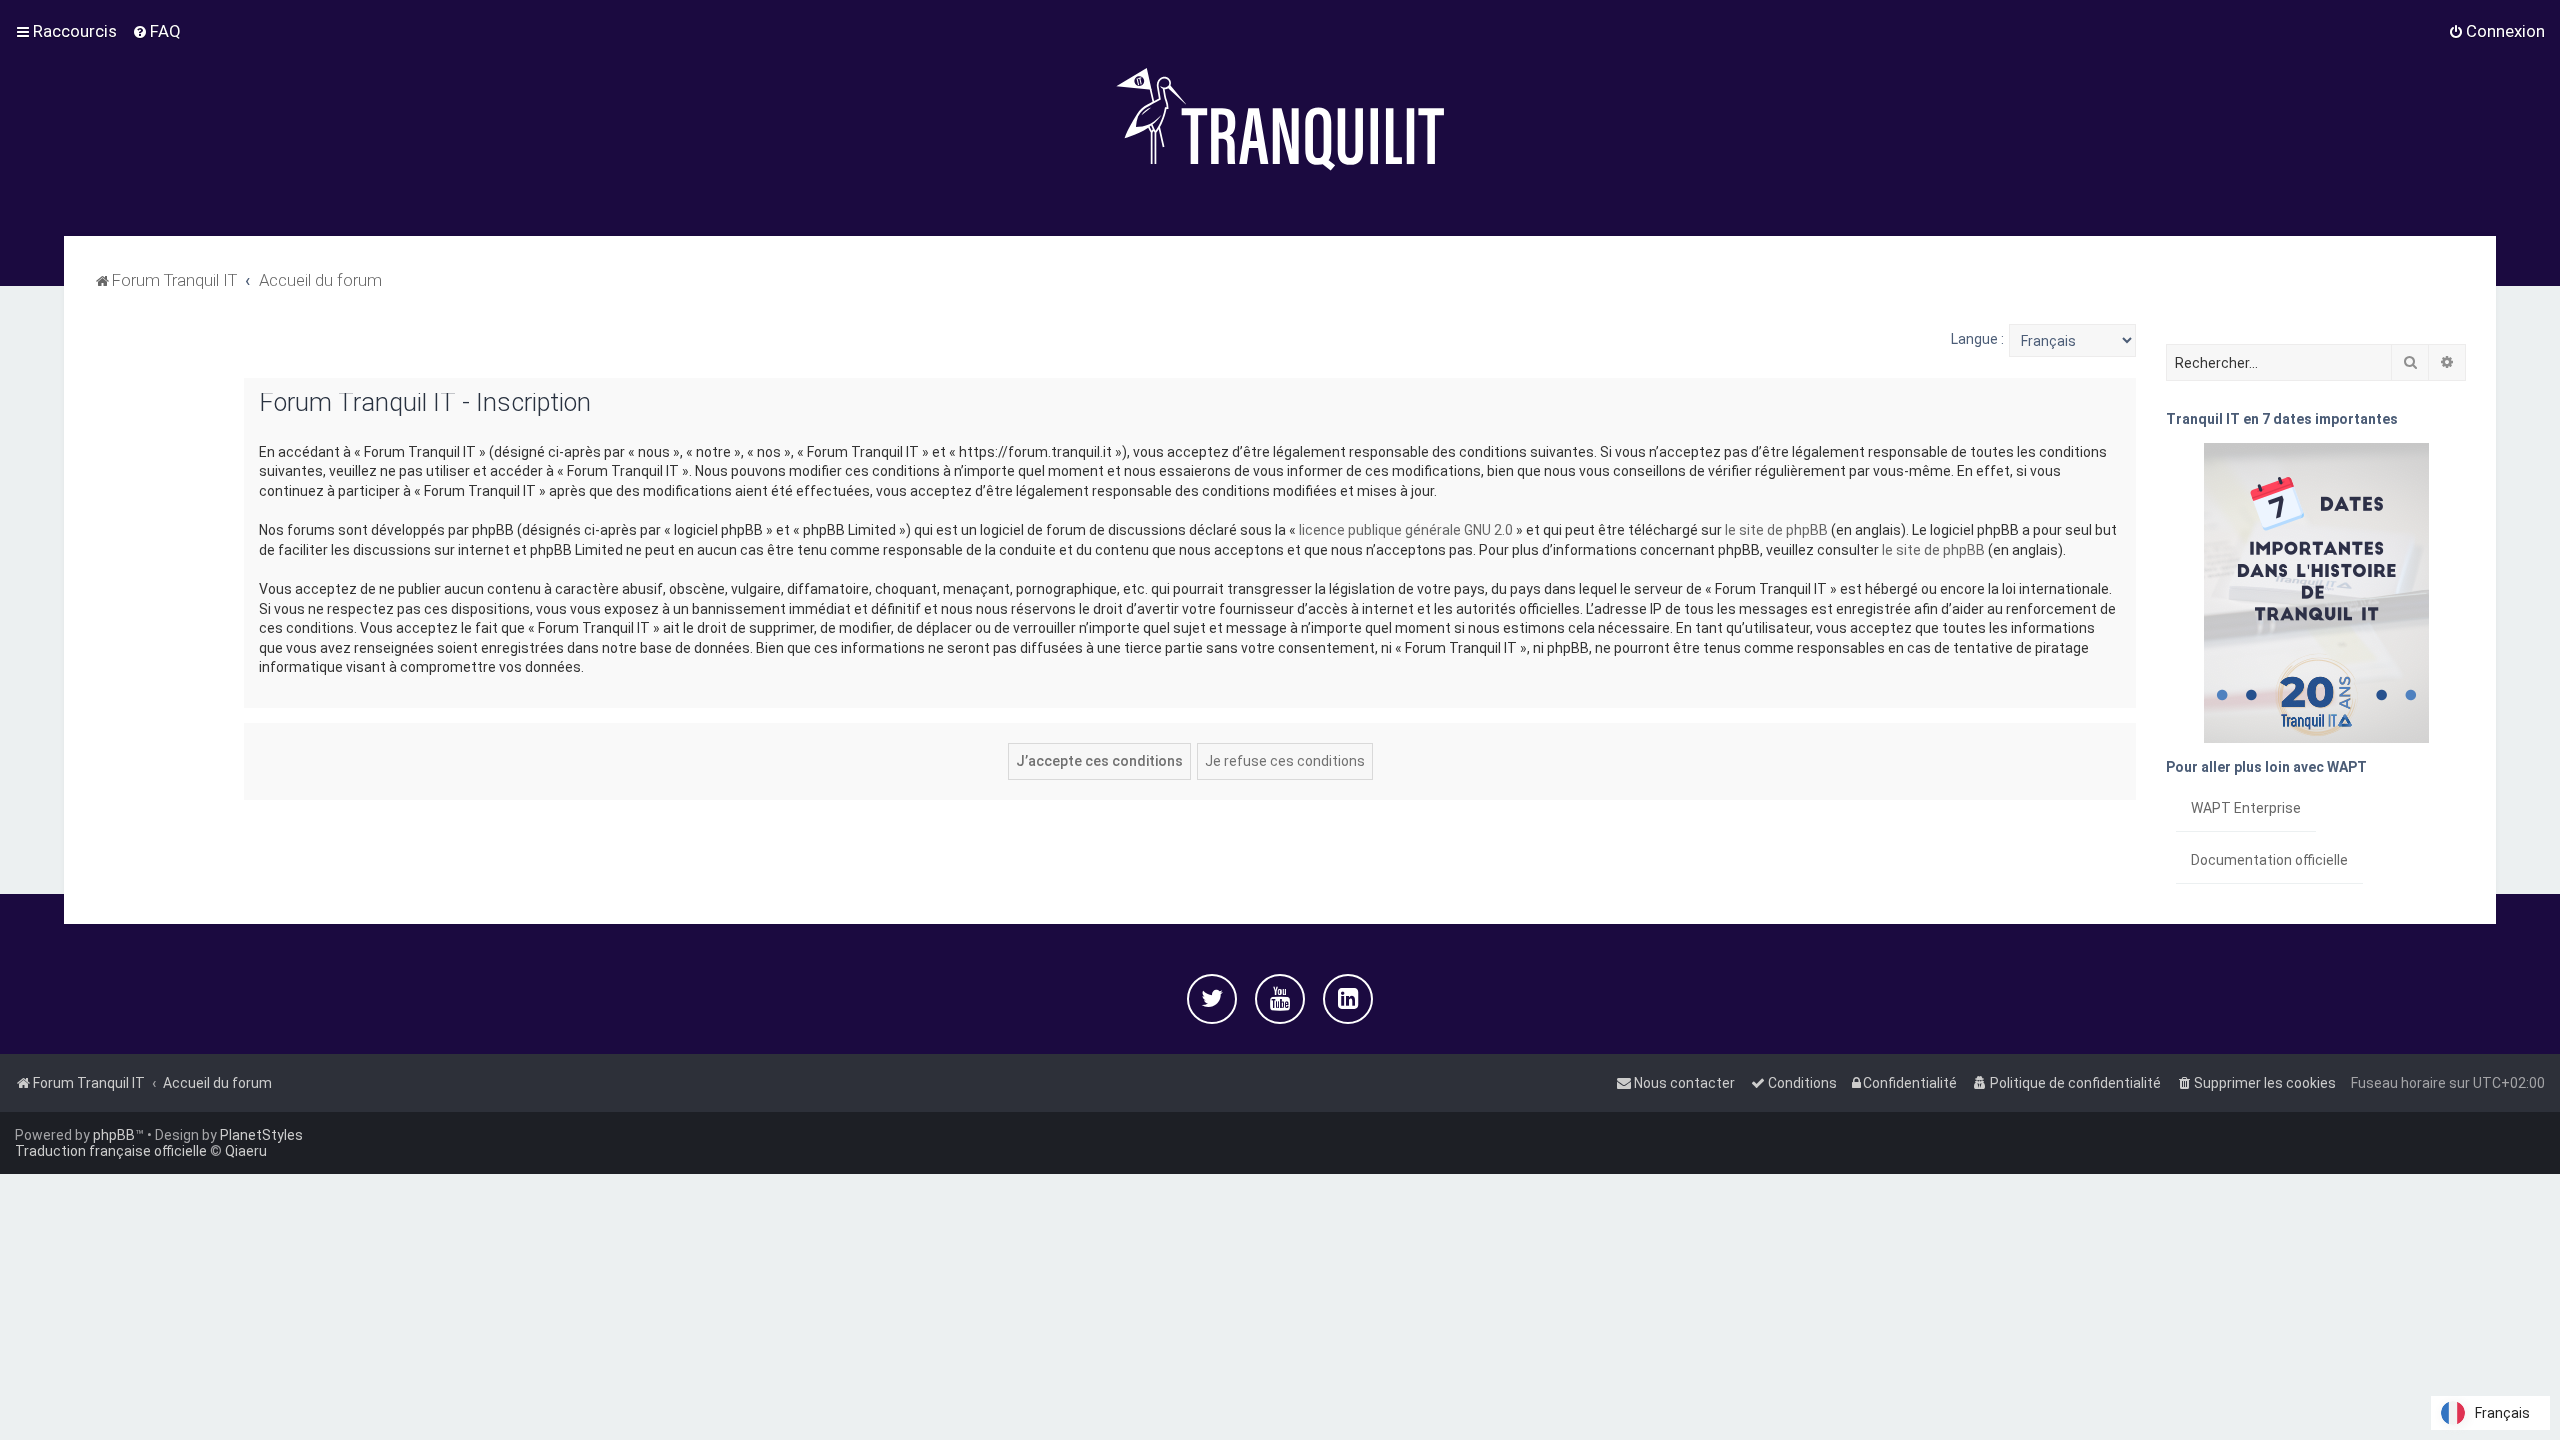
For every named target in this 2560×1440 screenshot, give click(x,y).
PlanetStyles (261, 1135)
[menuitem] (156, 31)
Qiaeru (246, 1151)
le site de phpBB (1776, 530)
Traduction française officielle (111, 1151)
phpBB (114, 1135)
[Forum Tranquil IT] (1280, 118)
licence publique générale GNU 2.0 (1406, 530)
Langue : (1977, 339)
